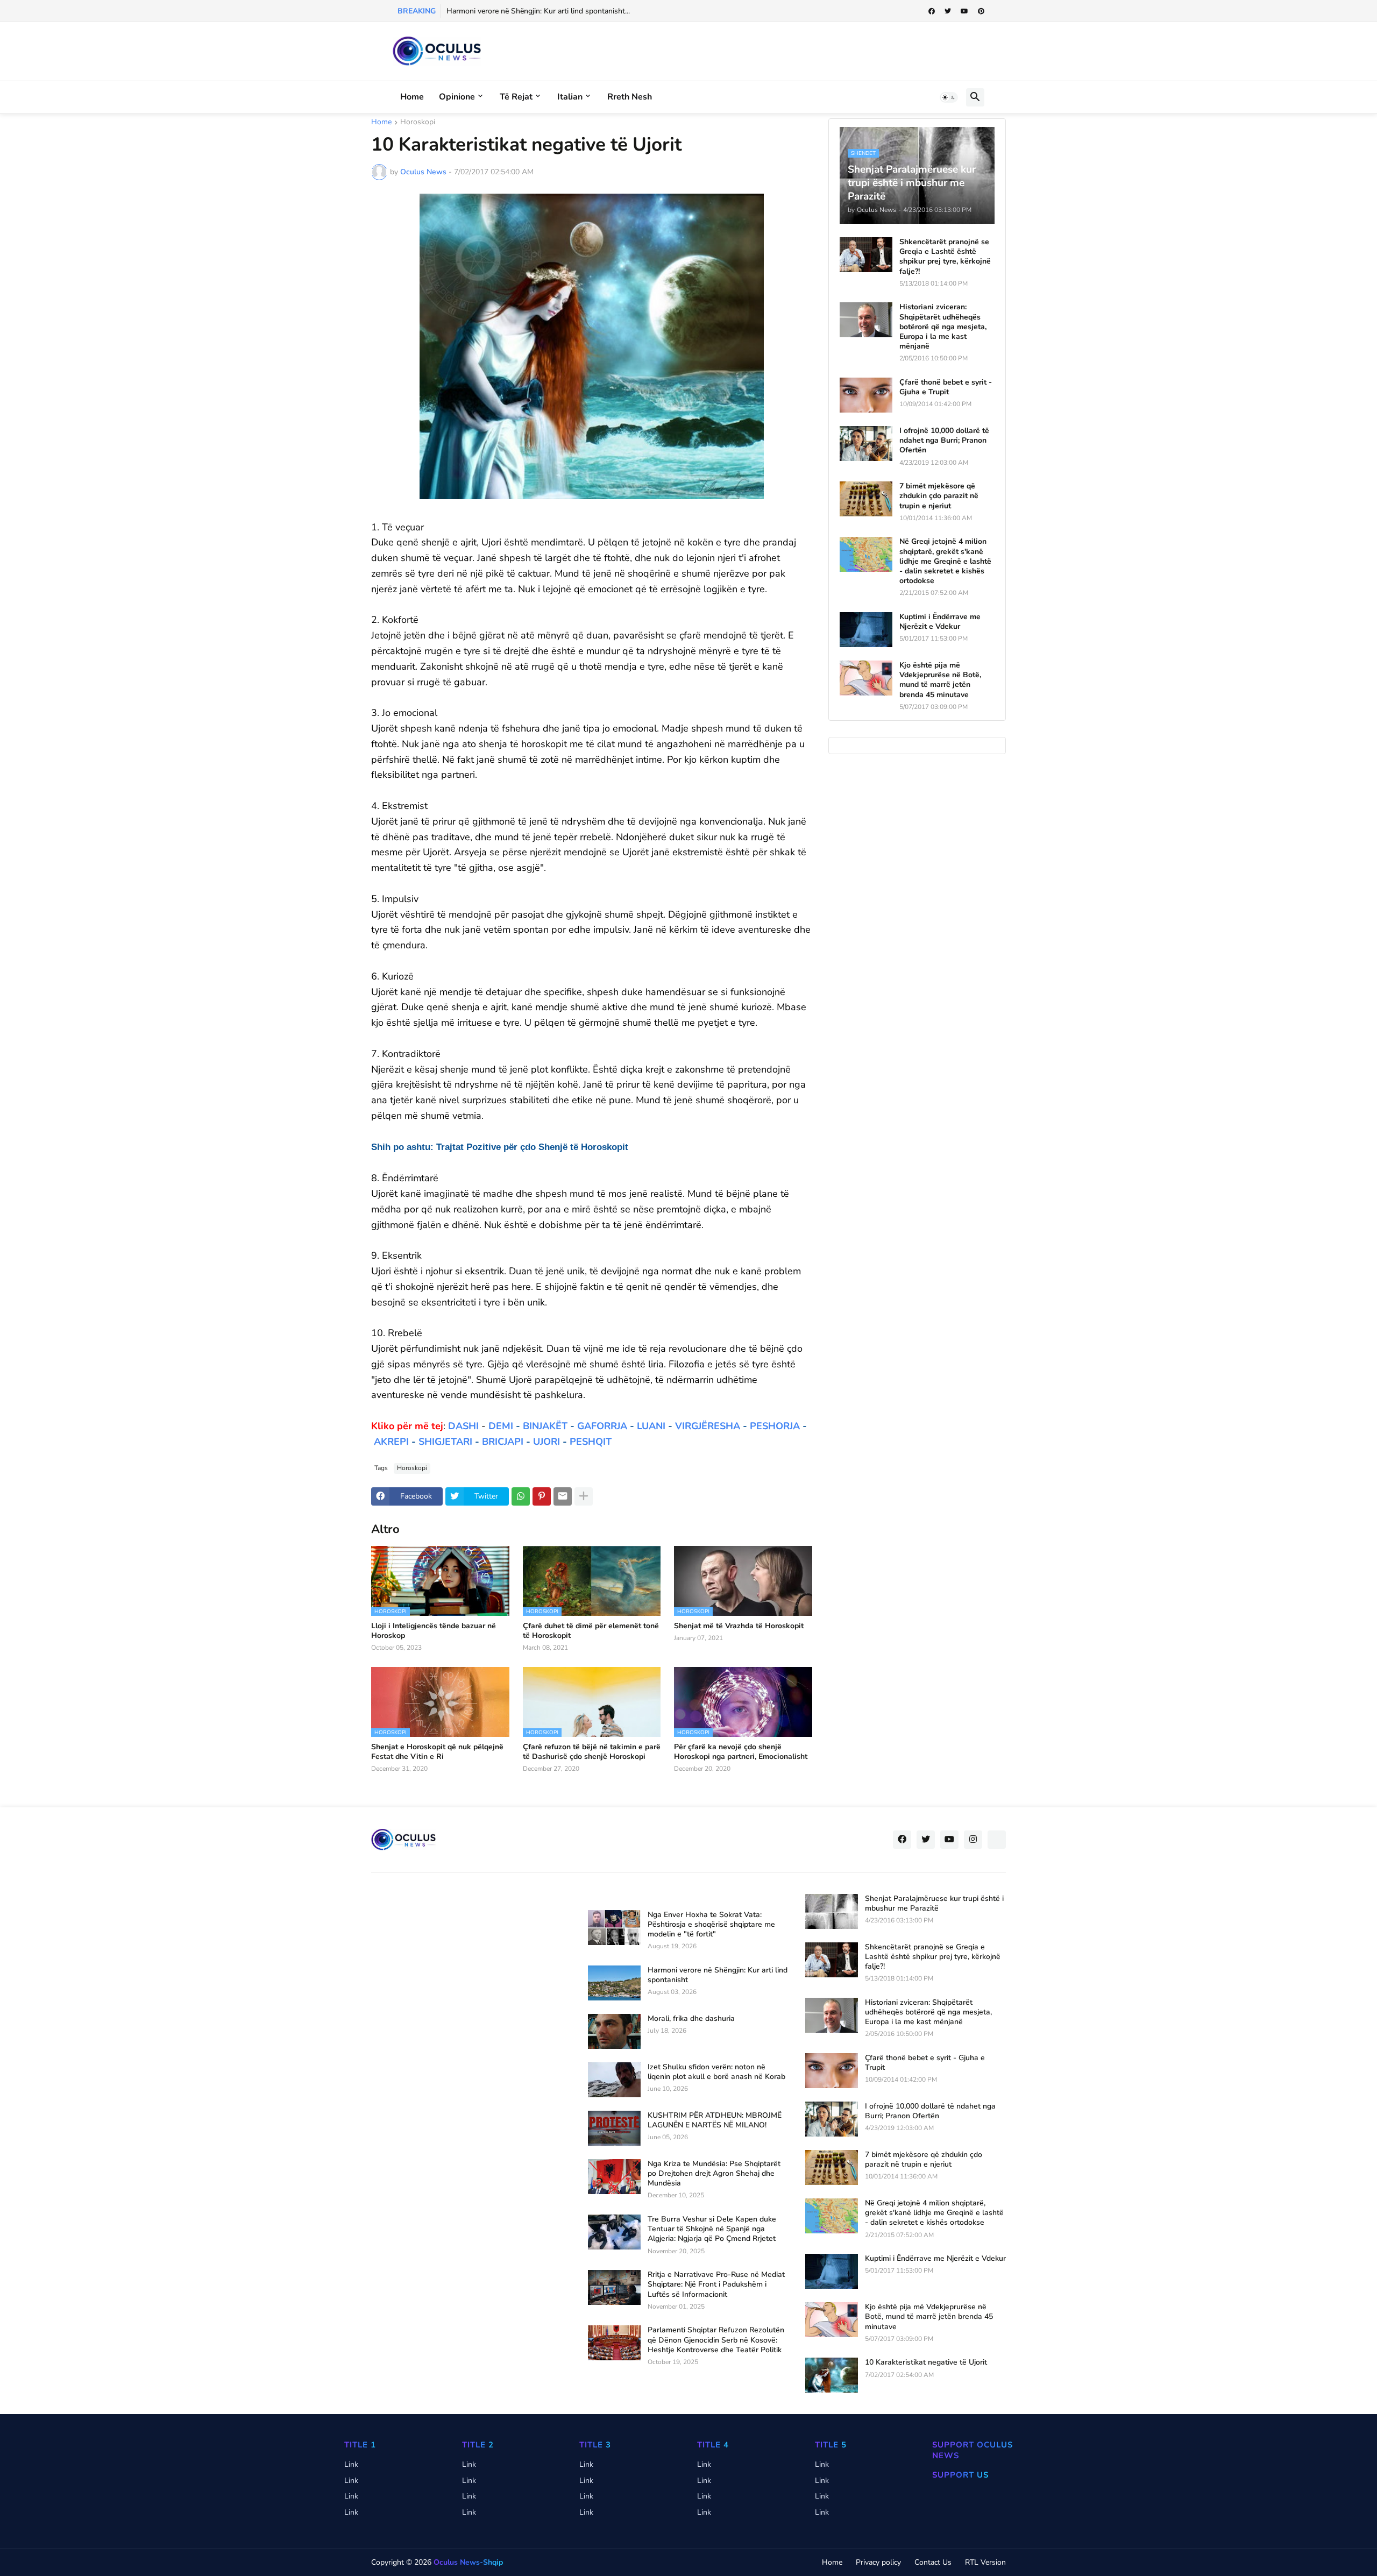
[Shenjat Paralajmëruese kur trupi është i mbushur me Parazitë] (832, 1911)
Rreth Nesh (630, 97)
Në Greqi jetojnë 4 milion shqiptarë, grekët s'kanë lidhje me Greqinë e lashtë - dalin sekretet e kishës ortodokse (945, 561)
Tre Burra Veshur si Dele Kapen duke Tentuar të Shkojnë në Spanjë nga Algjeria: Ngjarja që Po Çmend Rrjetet (712, 2229)
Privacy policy (878, 2562)
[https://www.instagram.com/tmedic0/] (997, 1840)
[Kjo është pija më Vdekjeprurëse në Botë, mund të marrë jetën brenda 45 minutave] (866, 678)
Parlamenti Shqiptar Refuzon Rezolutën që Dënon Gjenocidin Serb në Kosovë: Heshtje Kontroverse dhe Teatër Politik (716, 2340)
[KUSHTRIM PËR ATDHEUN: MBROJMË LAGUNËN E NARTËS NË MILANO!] (614, 2128)
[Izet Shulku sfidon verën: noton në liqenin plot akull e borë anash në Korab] (614, 2080)
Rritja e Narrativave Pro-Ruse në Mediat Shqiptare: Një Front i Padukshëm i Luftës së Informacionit (716, 2284)
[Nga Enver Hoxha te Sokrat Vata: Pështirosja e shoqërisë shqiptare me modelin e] (614, 1928)
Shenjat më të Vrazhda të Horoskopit (739, 1626)
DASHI (463, 1426)
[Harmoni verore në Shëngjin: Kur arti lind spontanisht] (614, 1983)
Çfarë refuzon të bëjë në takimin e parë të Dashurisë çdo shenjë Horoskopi (592, 1752)
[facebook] (932, 11)
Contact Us (933, 2562)
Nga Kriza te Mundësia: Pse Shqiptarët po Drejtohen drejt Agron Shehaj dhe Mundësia (714, 2174)
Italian (570, 97)
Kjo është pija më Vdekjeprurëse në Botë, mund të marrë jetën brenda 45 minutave (940, 680)
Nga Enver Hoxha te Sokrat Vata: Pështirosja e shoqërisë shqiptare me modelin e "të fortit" (711, 1925)
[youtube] (964, 11)
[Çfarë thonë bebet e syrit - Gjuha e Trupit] (866, 395)
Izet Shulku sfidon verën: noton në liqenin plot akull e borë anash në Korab (716, 2072)
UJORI (546, 1442)
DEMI (501, 1426)
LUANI (651, 1426)
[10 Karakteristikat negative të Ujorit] (832, 2375)
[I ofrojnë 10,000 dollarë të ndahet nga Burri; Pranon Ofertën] (866, 443)
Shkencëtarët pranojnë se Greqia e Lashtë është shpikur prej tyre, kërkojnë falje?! (945, 257)
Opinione (457, 97)
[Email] (563, 1496)
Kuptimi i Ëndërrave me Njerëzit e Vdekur (940, 622)
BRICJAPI (503, 1442)
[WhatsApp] (521, 1496)
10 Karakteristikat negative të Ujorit (926, 2362)
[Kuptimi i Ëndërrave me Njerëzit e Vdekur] (866, 630)
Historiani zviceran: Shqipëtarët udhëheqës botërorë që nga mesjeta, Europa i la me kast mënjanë (943, 327)
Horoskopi (418, 123)
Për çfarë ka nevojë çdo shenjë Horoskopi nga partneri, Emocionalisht (741, 1752)
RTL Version (985, 2562)
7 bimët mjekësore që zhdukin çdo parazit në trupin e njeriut (939, 496)
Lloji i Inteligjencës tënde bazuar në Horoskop (434, 1631)
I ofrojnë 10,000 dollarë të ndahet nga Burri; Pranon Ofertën (944, 441)
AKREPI (391, 1442)
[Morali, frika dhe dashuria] (614, 2031)
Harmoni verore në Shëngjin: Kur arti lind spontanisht (718, 1975)
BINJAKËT (545, 1426)
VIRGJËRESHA (708, 1426)
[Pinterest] (542, 1496)
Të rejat (516, 97)
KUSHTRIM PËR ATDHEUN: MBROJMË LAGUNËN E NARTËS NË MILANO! (715, 2120)
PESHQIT (591, 1442)
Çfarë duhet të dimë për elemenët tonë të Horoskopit (591, 1631)
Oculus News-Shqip (468, 2562)
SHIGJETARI (445, 1442)
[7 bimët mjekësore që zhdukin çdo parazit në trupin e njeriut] (866, 499)
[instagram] (973, 1840)
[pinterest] (981, 11)
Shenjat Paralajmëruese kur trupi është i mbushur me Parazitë (934, 1904)
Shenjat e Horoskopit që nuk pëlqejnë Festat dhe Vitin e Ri (437, 1752)
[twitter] (948, 11)
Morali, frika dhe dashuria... (491, 11)
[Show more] (584, 1496)
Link (351, 2464)
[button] (949, 97)
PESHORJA (775, 1426)
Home (412, 97)
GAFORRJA (602, 1426)
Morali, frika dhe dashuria (691, 2019)
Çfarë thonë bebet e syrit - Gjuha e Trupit (946, 387)
